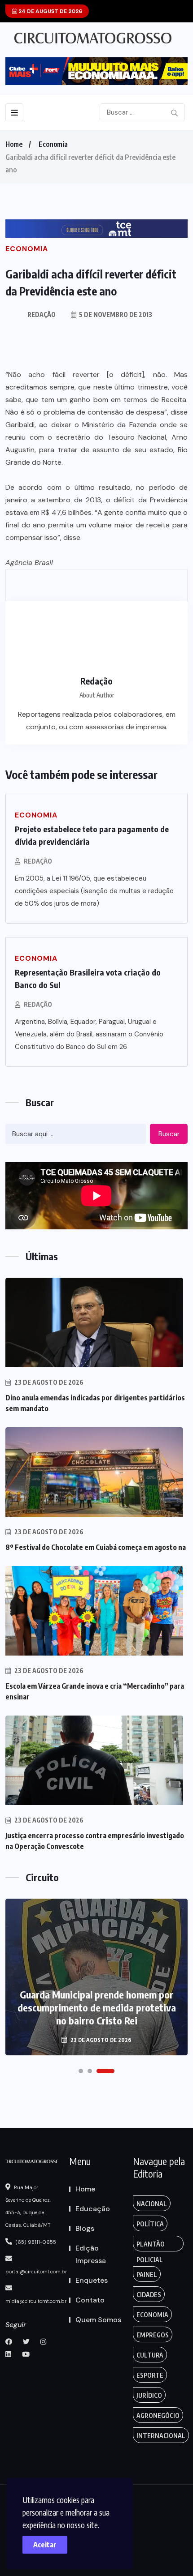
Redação (38, 861)
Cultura (150, 2355)
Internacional (161, 2436)
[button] (81, 2071)
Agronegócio (158, 2416)
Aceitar (45, 2545)
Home (14, 144)
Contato (90, 2300)
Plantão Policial (151, 2246)
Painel (147, 2274)
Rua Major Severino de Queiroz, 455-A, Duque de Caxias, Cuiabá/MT (28, 2206)
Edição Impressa (91, 2254)
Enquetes (92, 2280)
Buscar (169, 1134)
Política (150, 2224)
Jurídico (149, 2395)
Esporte (150, 2375)
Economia (53, 144)
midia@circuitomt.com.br (36, 2301)
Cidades (149, 2295)
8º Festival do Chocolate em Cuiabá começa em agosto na (96, 1547)
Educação (93, 2209)
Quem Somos (98, 2320)
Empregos (153, 2335)
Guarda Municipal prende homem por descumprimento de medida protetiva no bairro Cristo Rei (97, 2007)
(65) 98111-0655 (35, 2242)
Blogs (85, 2228)
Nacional (152, 2204)
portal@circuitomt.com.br (36, 2272)
